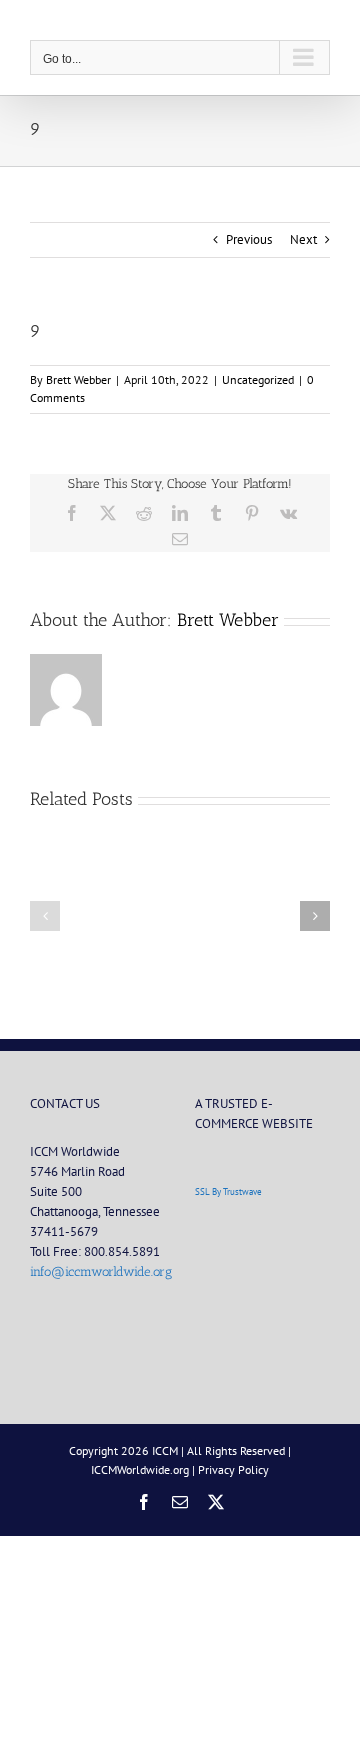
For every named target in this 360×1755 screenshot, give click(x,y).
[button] (45, 916)
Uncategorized (258, 379)
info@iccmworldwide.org (101, 1271)
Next (303, 239)
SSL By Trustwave (228, 1191)
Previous (249, 239)
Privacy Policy (233, 1469)
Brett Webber (78, 379)
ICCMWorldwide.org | (144, 1469)
